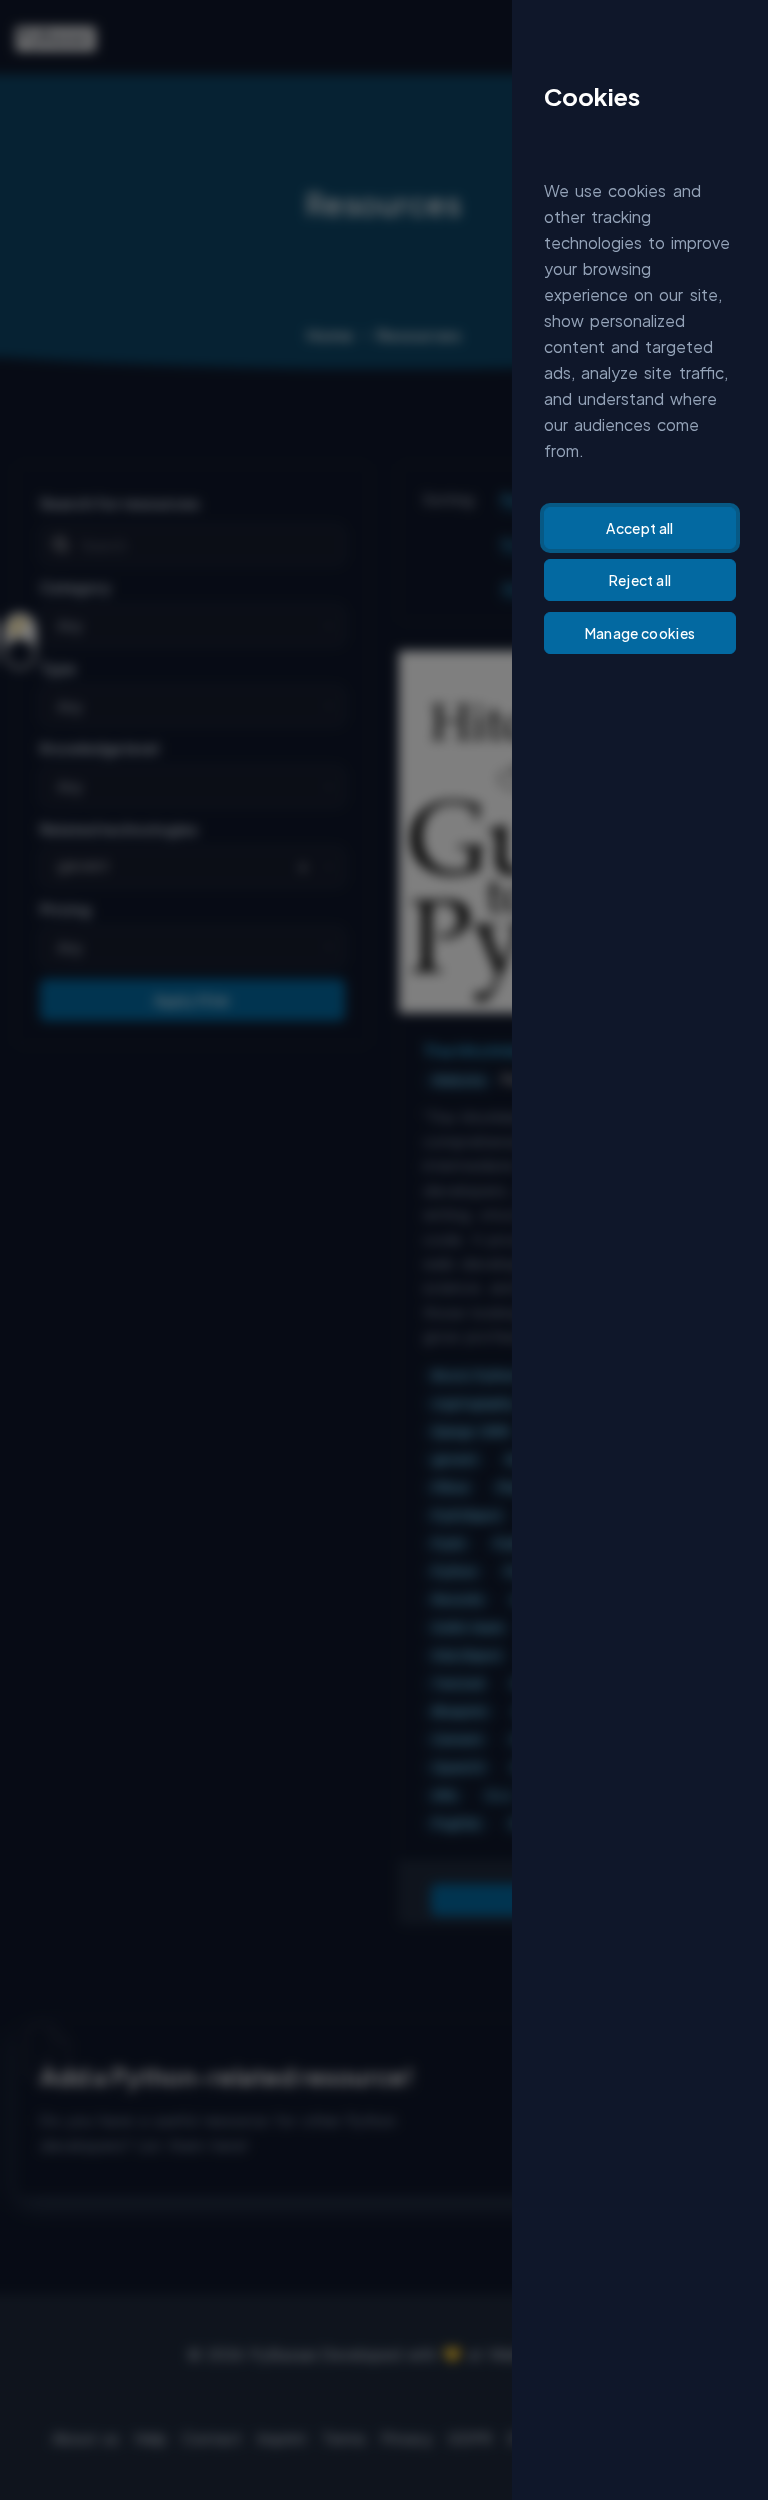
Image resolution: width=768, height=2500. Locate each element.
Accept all (640, 528)
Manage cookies (640, 633)
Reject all (640, 580)
